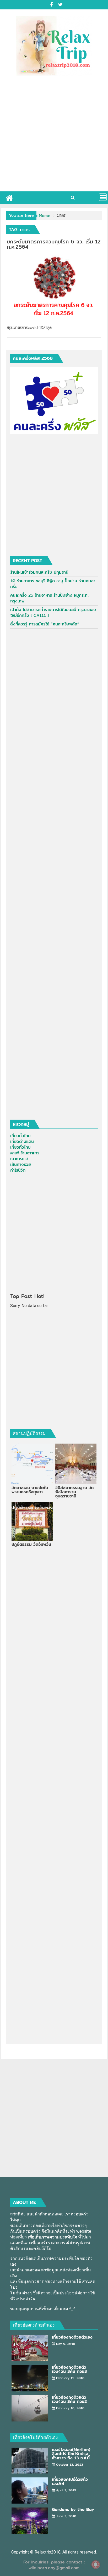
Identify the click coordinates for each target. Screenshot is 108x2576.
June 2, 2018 (66, 2516)
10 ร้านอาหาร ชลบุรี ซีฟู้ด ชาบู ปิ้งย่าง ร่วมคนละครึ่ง (53, 584)
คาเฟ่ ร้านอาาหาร (25, 1153)
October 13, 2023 (70, 2464)
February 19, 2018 (70, 2378)
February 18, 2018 (70, 2408)
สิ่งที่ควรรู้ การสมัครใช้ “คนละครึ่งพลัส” (45, 624)
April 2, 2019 (66, 2490)
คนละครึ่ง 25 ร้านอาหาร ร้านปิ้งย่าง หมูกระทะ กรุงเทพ (50, 598)
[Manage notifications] (96, 2564)
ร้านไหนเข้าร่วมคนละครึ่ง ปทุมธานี (39, 572)
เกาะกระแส (19, 1159)
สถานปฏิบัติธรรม (29, 1433)
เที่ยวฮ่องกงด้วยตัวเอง (34, 2325)
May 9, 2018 (66, 2344)
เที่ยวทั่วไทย (20, 1136)
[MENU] (103, 197)
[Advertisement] (54, 135)
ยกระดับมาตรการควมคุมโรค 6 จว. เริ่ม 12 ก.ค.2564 (54, 244)
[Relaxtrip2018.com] (9, 197)
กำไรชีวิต (18, 1170)
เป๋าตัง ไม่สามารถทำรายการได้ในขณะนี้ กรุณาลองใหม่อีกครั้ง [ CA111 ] (53, 612)
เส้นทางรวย (21, 1164)
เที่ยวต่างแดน (22, 1141)
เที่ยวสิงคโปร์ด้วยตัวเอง (35, 2437)
